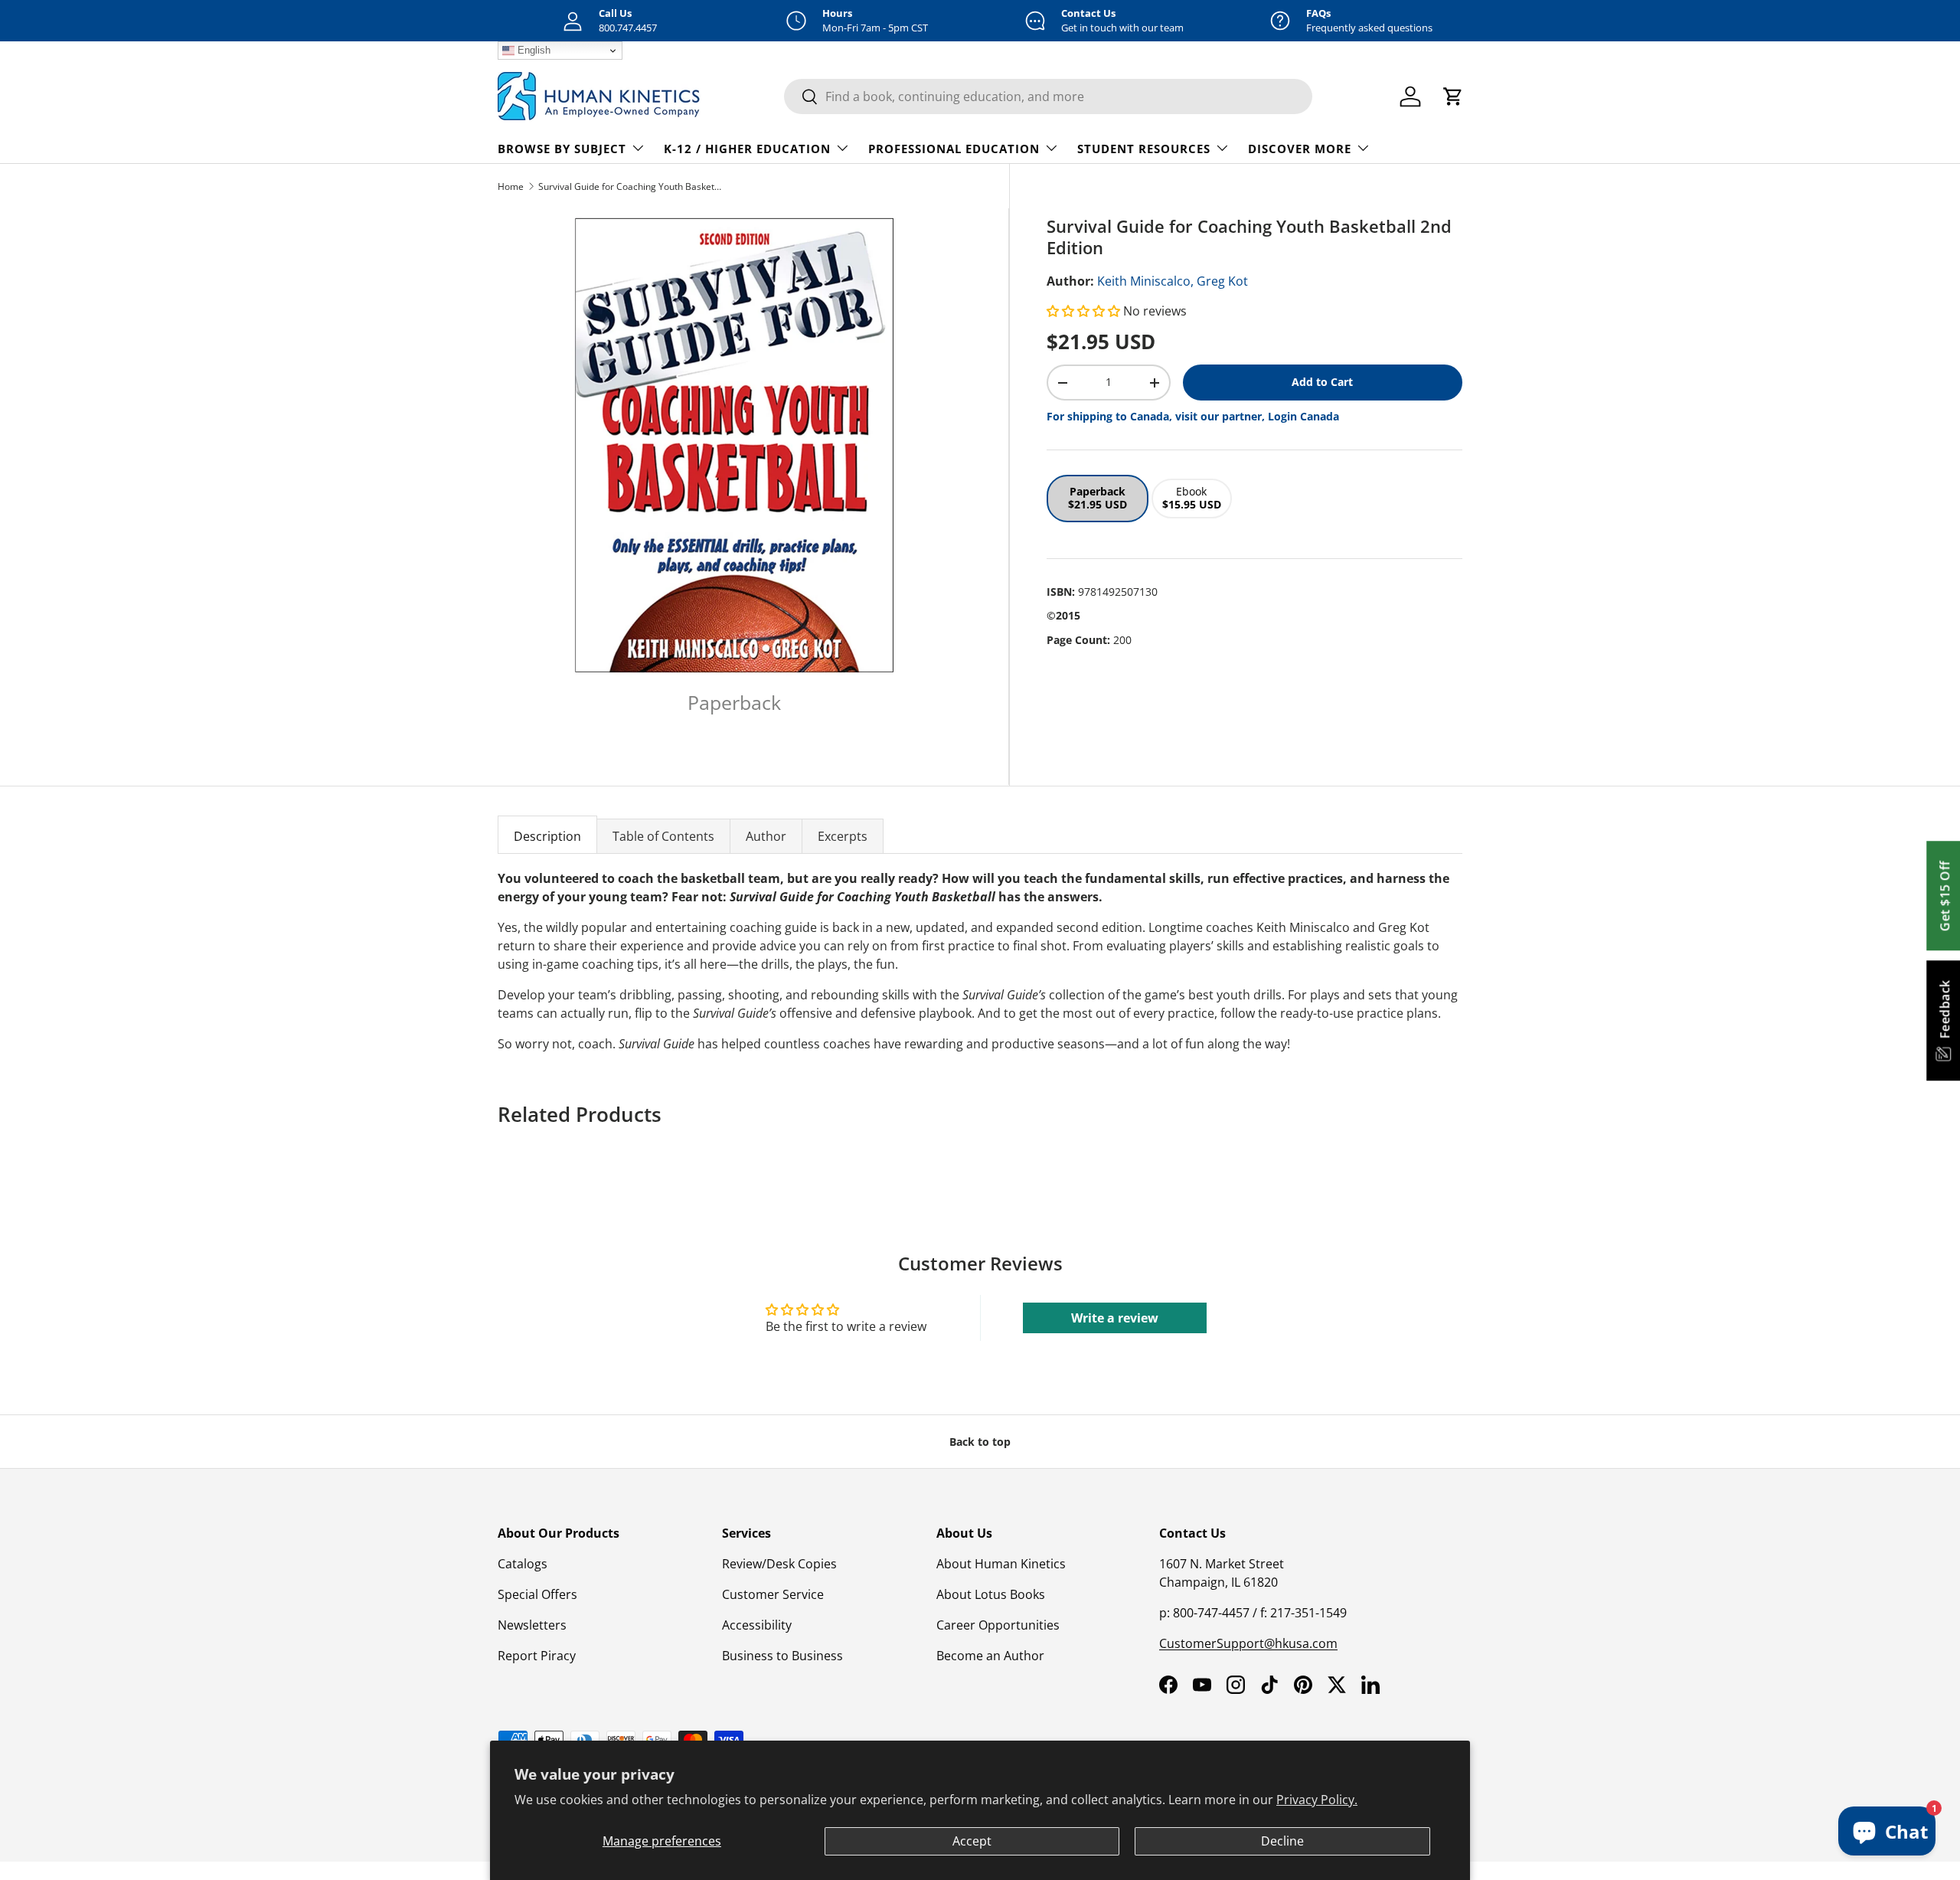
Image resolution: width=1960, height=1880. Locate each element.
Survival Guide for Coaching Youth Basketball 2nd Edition (630, 186)
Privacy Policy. (1317, 1800)
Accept (972, 1841)
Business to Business (782, 1656)
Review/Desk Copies (779, 1564)
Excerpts (843, 836)
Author (766, 836)
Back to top (980, 1442)
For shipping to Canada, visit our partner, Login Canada (1193, 416)
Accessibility (757, 1625)
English (532, 50)
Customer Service (773, 1594)
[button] (1085, 311)
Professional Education (954, 149)
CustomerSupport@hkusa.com (1248, 1643)
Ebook (1192, 498)
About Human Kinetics (1001, 1564)
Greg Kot (1222, 281)
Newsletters (532, 1625)
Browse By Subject (562, 149)
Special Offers (537, 1594)
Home (511, 186)
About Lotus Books (991, 1594)
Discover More (1300, 149)
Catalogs (523, 1564)
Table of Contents (663, 836)
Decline (1282, 1841)
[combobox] (1048, 96)
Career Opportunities (998, 1625)
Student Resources (1144, 149)
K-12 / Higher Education (747, 149)
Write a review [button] (1115, 1318)
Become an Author (990, 1656)
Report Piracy (537, 1656)
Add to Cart (1322, 382)
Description (547, 836)
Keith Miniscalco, (1145, 281)
